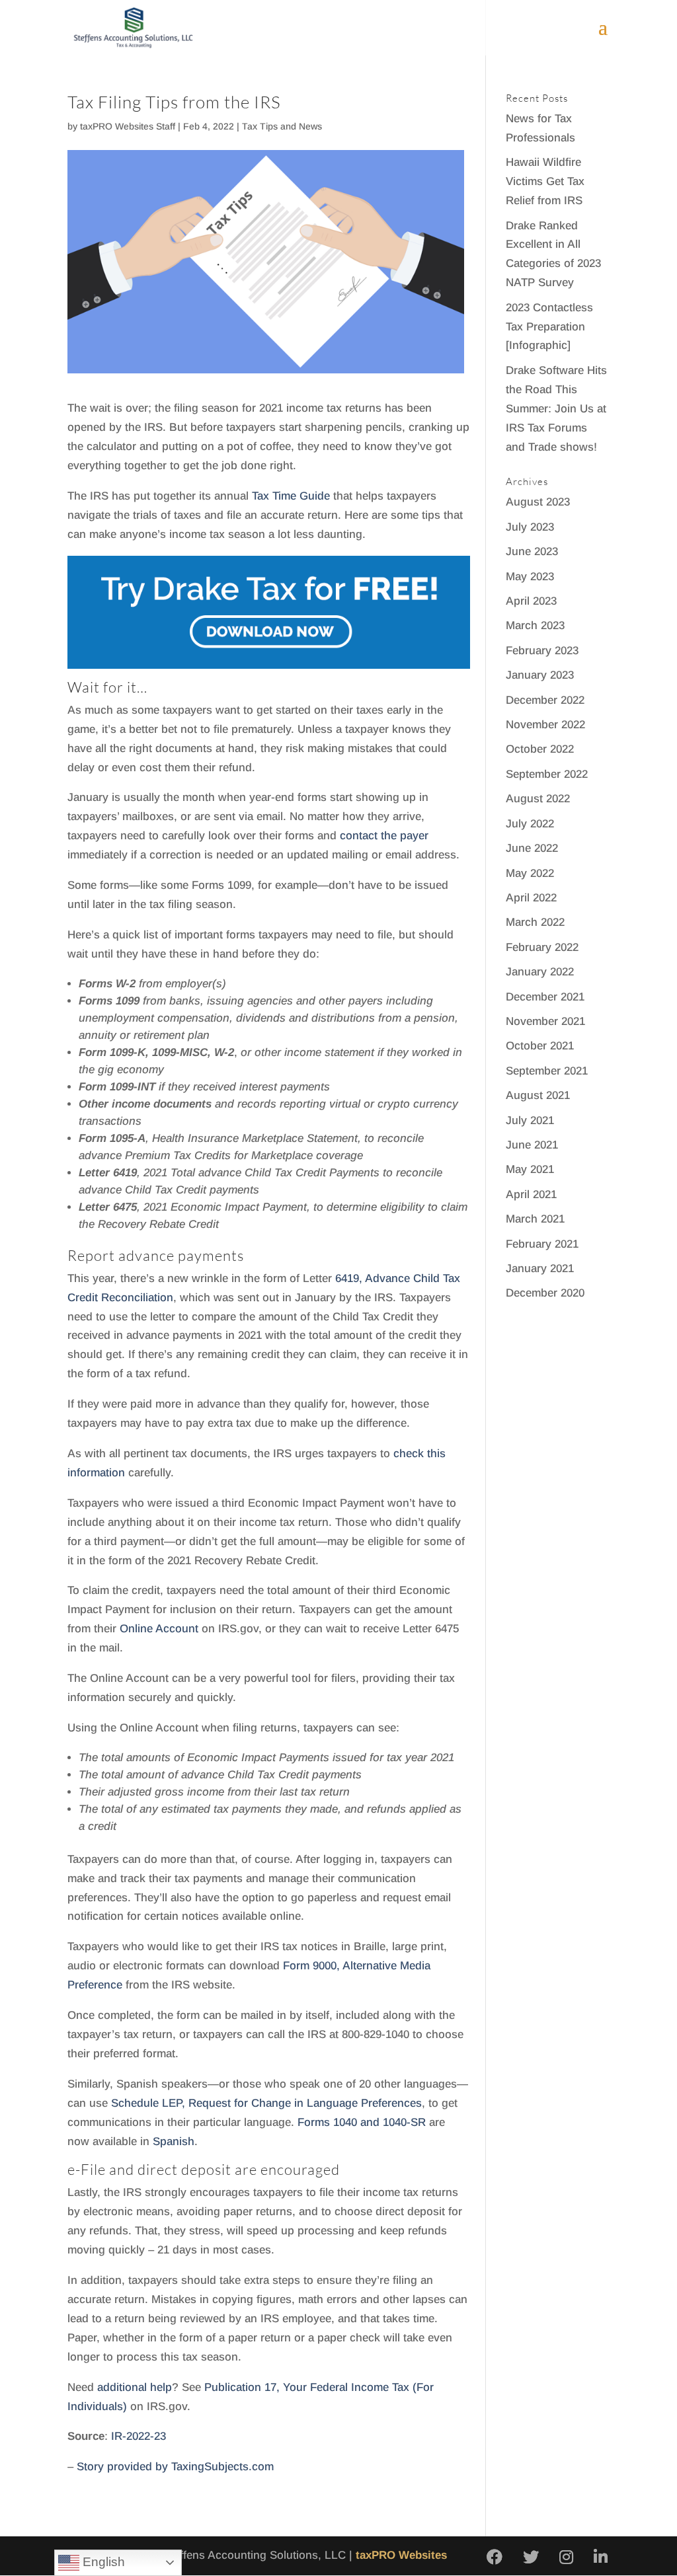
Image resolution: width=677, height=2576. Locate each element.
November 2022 (545, 725)
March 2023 (535, 625)
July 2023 (530, 527)
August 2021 (538, 1095)
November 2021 (545, 1021)
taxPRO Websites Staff (128, 126)
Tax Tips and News (282, 126)
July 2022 (530, 824)
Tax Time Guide (291, 496)
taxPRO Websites (401, 2555)
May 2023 (530, 577)
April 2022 (531, 898)
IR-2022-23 (139, 2436)
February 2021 (542, 1244)
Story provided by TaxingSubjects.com (175, 2467)
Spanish (174, 2141)
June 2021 (532, 1145)
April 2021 (531, 1194)
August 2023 (538, 502)
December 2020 (545, 1293)
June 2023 (532, 551)
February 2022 (542, 947)
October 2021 (540, 1046)
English (102, 2562)
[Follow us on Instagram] (566, 2558)
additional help (135, 2387)
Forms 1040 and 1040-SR (362, 2122)
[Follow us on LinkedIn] (601, 2558)
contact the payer (384, 836)
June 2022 (532, 848)
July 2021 (530, 1120)
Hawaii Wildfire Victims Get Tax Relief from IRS (545, 181)
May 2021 (530, 1169)
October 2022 (540, 749)
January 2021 (540, 1269)
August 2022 (538, 799)
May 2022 (530, 873)
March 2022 (535, 922)
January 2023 (540, 675)
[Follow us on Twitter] (531, 2558)
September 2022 (547, 774)
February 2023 (542, 651)
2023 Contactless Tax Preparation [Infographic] (549, 327)
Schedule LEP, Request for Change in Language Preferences (266, 2103)
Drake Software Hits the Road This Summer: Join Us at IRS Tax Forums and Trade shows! (556, 409)
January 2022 (540, 972)
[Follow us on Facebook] (495, 2558)
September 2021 (547, 1071)
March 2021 (535, 1219)
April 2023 (531, 601)
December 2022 (545, 700)
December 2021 (545, 997)
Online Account (159, 1629)
